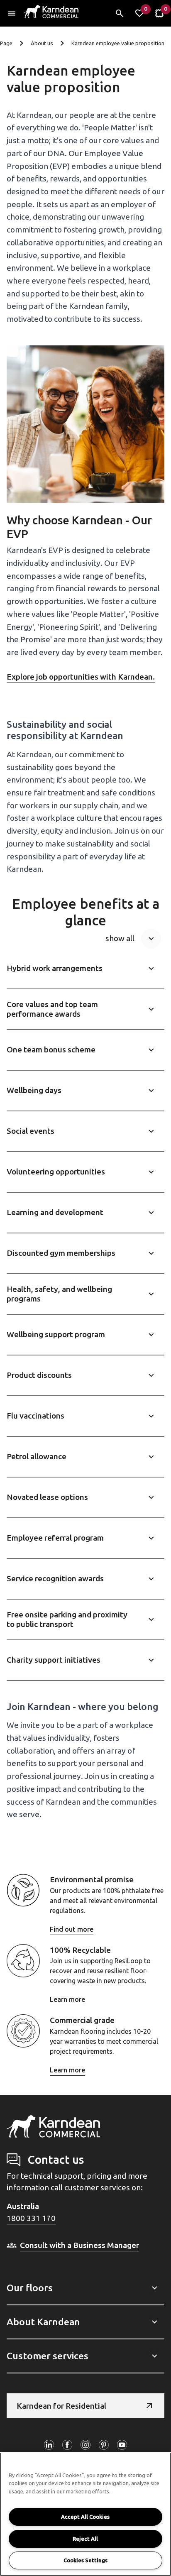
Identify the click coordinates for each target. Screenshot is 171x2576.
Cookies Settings (85, 2560)
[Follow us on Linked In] (49, 2445)
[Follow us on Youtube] (122, 2445)
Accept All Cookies (85, 2517)
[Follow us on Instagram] (85, 2445)
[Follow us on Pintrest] (104, 2445)
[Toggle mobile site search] (120, 13)
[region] (85, 2514)
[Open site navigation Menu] (12, 13)
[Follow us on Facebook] (67, 2445)
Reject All (85, 2539)
